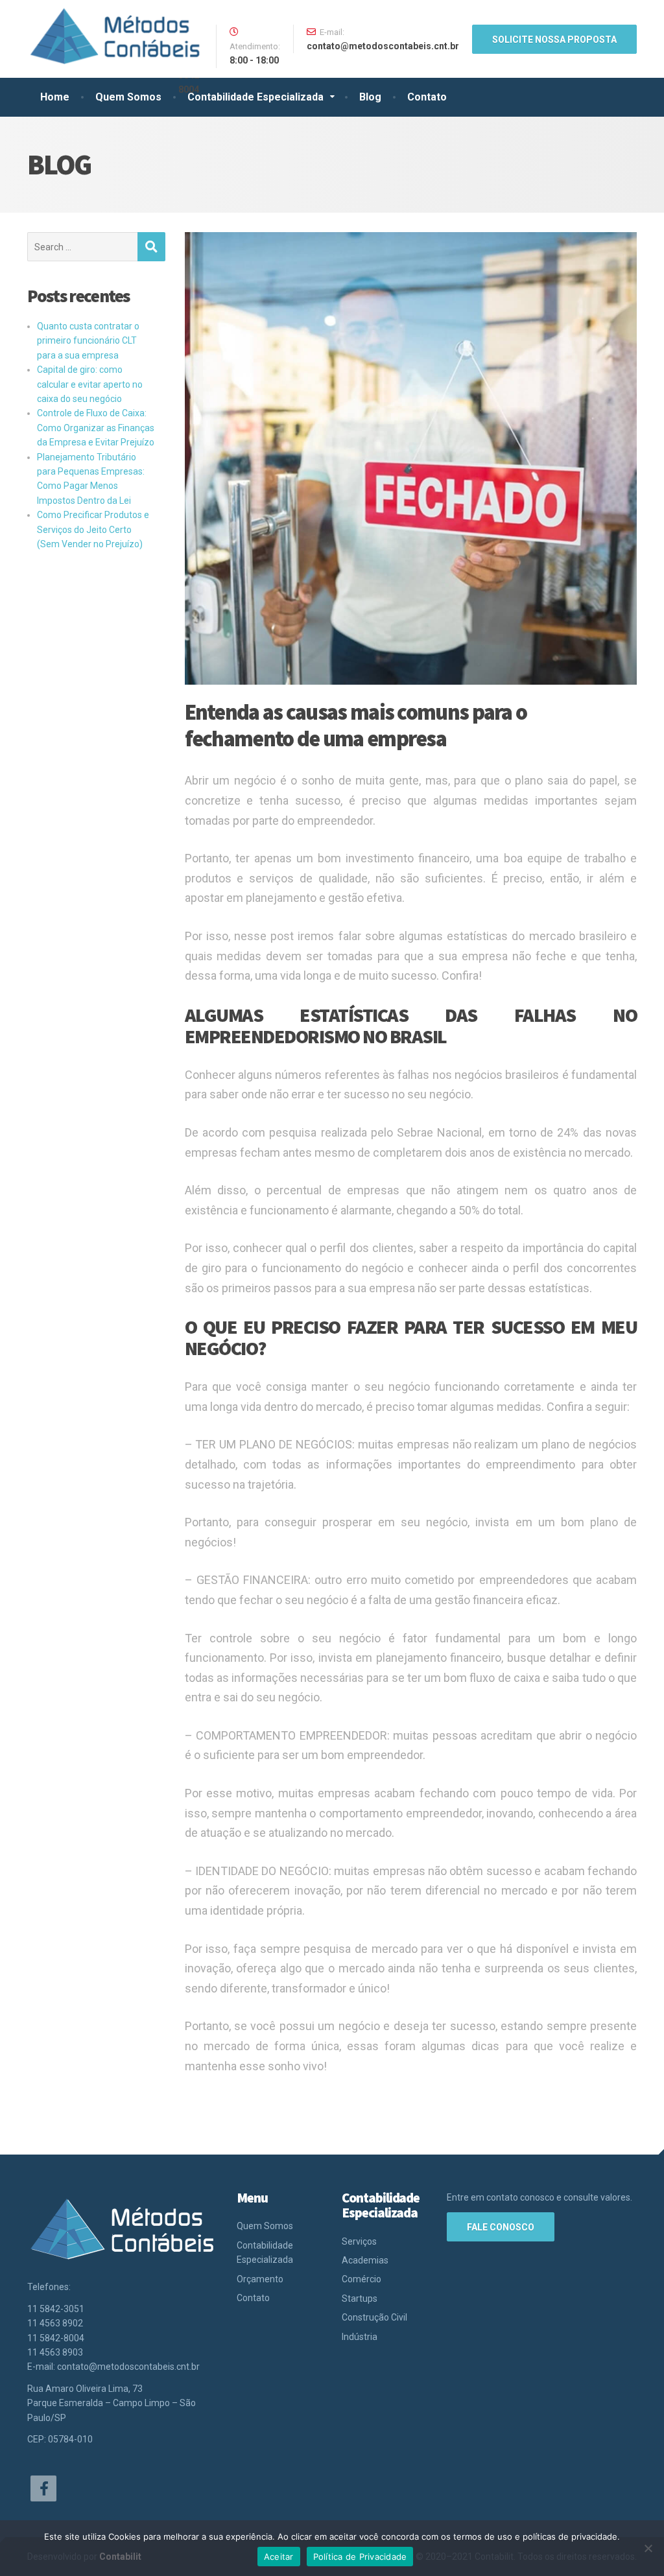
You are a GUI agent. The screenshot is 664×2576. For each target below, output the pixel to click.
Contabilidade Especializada (255, 97)
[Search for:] (82, 247)
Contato (427, 97)
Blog (370, 97)
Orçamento (260, 2279)
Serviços (359, 2241)
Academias (365, 2260)
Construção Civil (374, 2317)
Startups (360, 2298)
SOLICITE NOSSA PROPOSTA (554, 40)
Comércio (362, 2279)
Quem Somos (128, 97)
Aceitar (279, 2557)
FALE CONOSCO (501, 2227)
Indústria (360, 2337)
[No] (648, 2548)
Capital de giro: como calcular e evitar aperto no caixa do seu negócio (90, 384)
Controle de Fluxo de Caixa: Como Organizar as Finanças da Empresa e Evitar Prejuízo (96, 428)
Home (55, 97)
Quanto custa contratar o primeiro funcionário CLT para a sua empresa (88, 341)
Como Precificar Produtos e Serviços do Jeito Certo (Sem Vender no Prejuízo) (93, 529)
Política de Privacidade (360, 2557)
